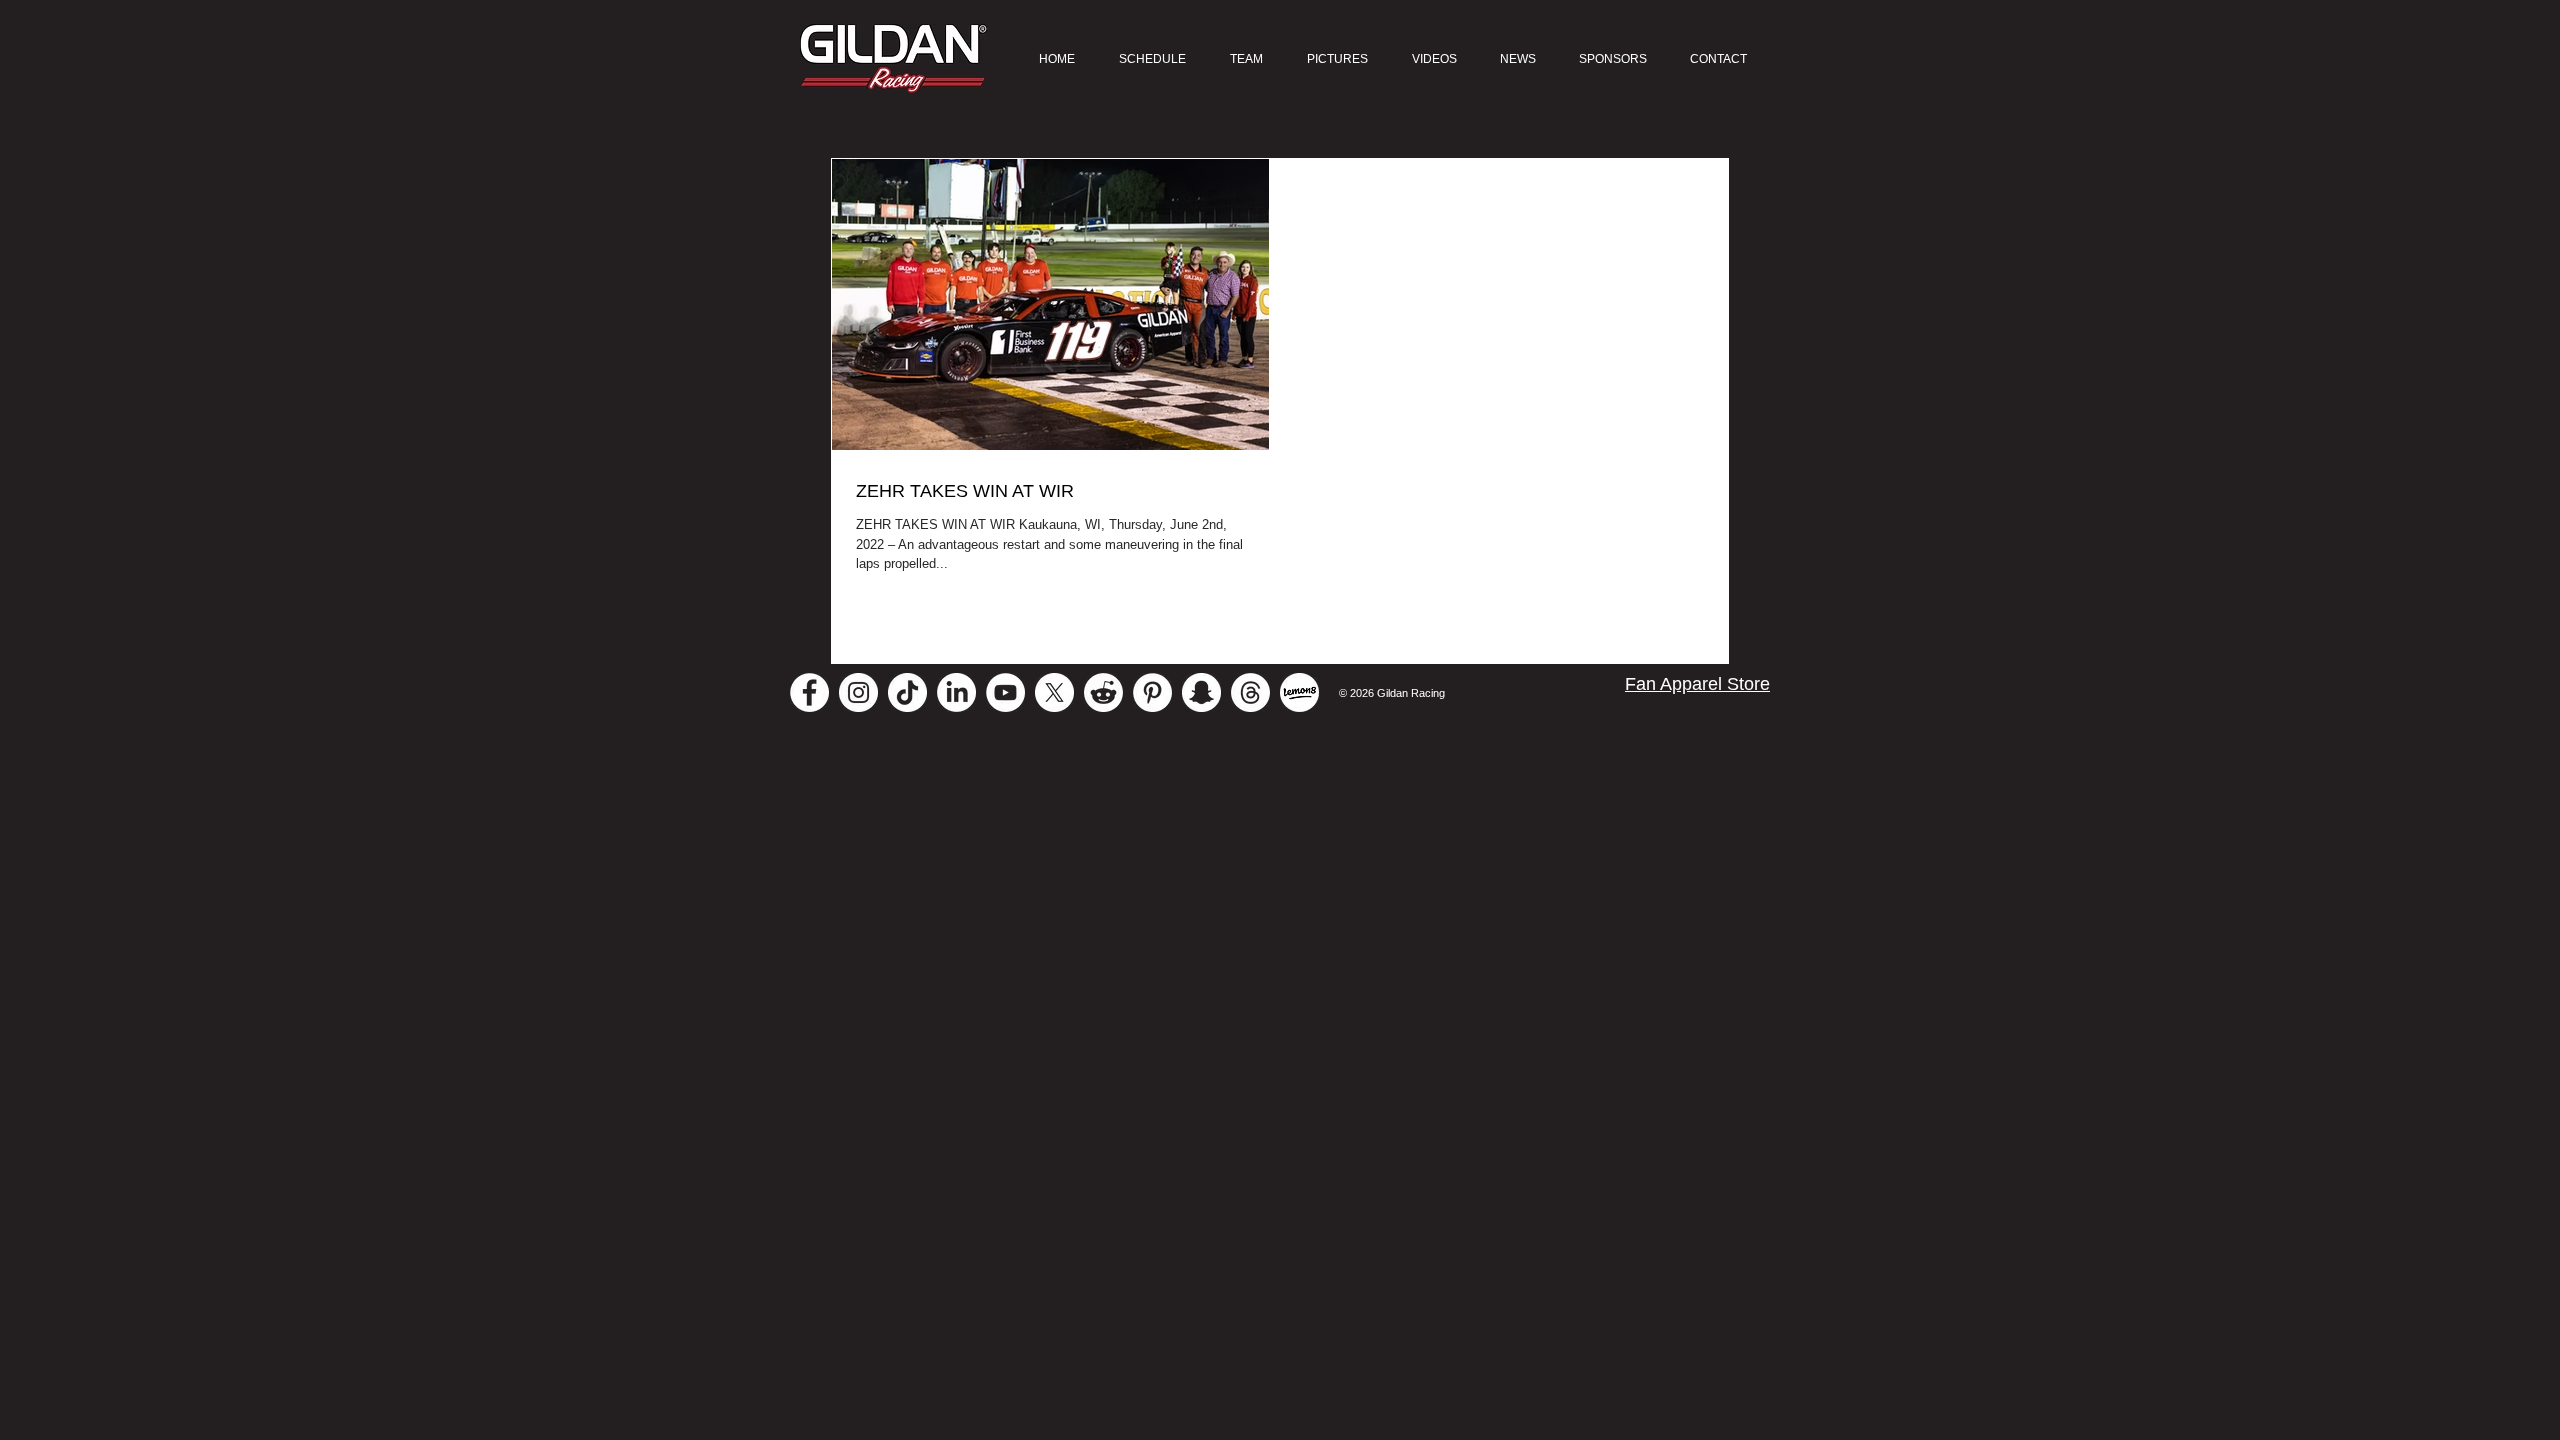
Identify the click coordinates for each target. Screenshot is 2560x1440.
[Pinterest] (1152, 692)
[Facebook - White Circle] (809, 692)
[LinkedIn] (956, 692)
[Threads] (1250, 692)
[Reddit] (1103, 692)
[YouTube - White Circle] (1005, 692)
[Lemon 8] (1299, 692)
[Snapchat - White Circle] (1201, 692)
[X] (1054, 692)
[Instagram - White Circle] (858, 692)
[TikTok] (907, 692)
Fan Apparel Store (1697, 684)
